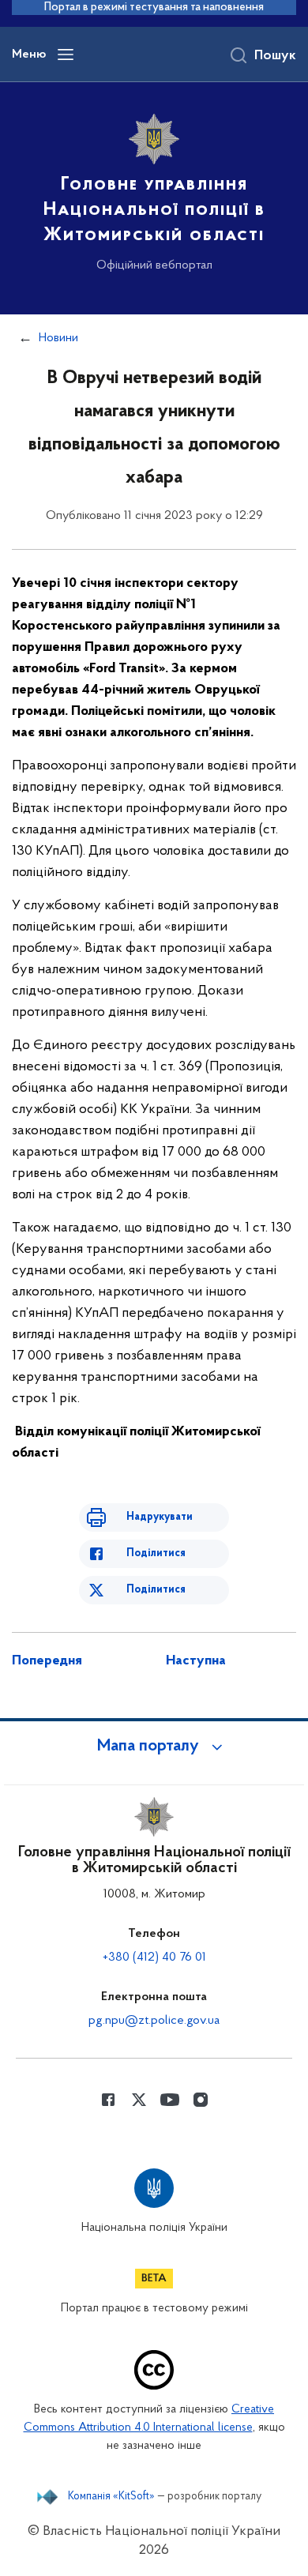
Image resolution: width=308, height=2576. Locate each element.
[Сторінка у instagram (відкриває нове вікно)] (201, 2100)
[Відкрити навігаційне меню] (66, 55)
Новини (58, 338)
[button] (154, 1747)
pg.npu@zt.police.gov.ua (154, 2021)
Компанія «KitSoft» (111, 2497)
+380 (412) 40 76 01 (154, 1957)
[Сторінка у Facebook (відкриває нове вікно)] (108, 2100)
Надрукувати (160, 1517)
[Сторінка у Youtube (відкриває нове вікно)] (170, 2100)
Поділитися (156, 1553)
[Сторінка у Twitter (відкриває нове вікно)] (139, 2100)
